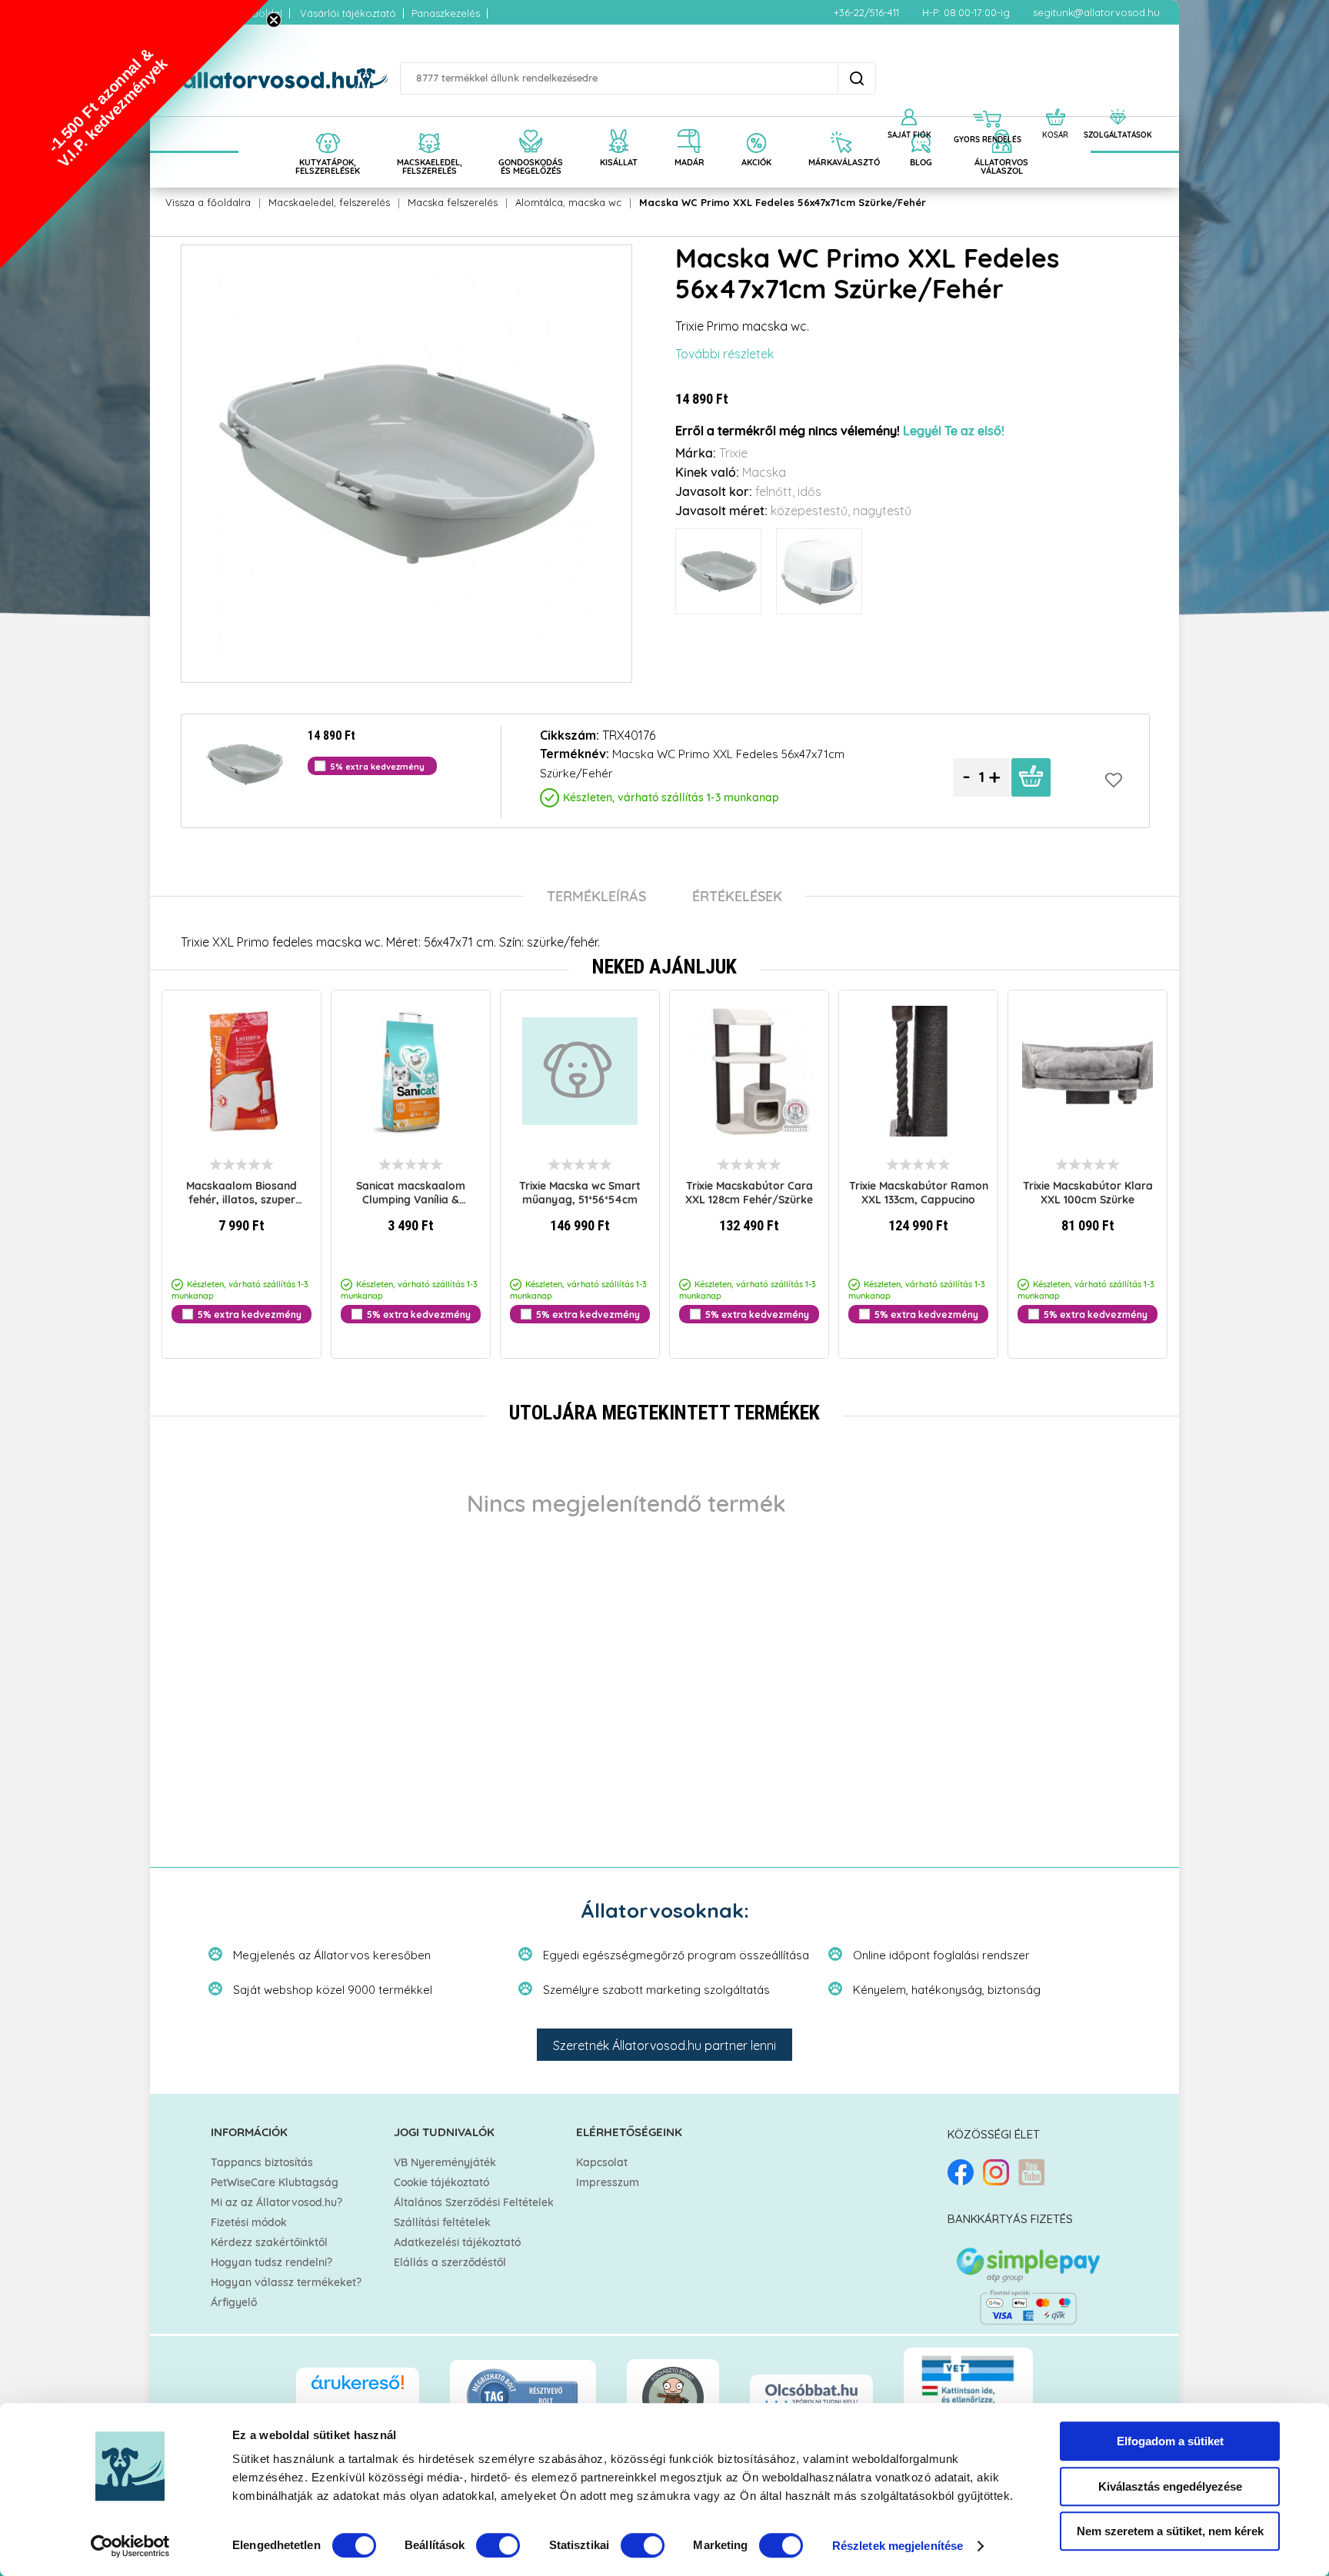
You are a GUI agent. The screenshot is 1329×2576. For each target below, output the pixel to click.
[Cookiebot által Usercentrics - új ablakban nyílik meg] (130, 2546)
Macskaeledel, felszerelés (329, 202)
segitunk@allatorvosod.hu (1096, 12)
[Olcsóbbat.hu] (811, 2395)
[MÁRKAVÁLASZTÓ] (841, 125)
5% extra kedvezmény (419, 1314)
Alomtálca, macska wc (568, 202)
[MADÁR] (689, 125)
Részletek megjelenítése (898, 2546)
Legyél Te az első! (954, 431)
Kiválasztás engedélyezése (1170, 2486)
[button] (135, 135)
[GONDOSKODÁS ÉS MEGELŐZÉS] (531, 125)
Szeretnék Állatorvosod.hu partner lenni (664, 2045)
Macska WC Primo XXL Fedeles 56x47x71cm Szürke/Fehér (783, 202)
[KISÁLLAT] (619, 125)
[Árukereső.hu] (358, 2390)
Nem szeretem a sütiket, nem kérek (1170, 2531)
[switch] (498, 2545)
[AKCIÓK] (756, 125)
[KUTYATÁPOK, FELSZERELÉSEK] (328, 125)
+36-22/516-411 (866, 12)
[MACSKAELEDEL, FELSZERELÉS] (429, 125)
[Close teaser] (274, 20)
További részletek (724, 354)
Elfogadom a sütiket (1170, 2441)
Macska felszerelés (453, 202)
